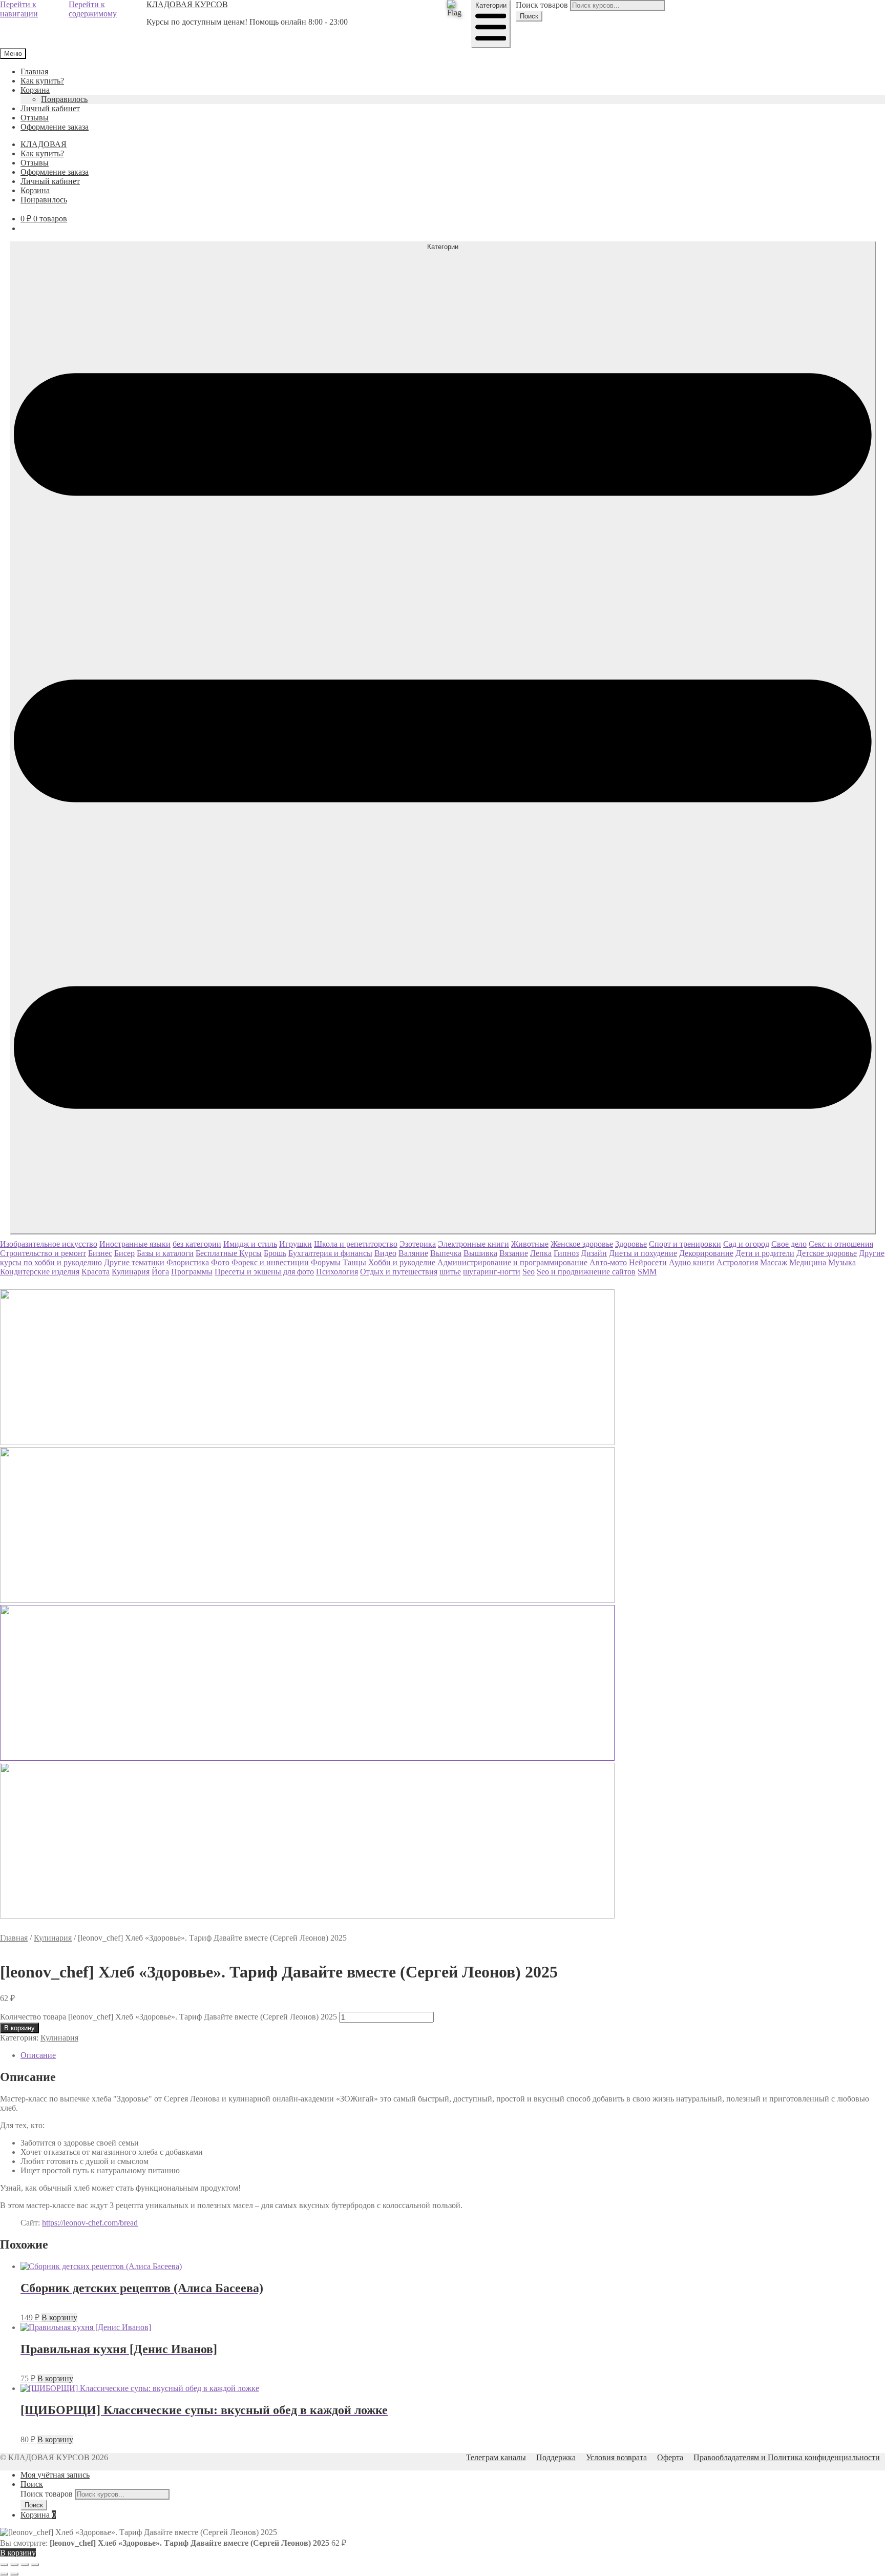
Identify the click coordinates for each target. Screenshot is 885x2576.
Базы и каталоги (165, 1253)
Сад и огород (746, 1244)
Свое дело (789, 1244)
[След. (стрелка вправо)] (14, 2574)
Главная (34, 71)
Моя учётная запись (55, 2475)
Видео (385, 1253)
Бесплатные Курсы (229, 1253)
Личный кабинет (50, 108)
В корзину (19, 2028)
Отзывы (35, 118)
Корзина (35, 90)
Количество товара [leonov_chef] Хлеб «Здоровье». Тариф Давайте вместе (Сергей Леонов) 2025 (168, 2017)
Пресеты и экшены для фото (264, 1272)
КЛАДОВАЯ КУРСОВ (187, 4)
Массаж (774, 1262)
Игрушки (296, 1244)
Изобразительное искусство (49, 1244)
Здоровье (631, 1244)
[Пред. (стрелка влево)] (4, 2574)
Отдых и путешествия (399, 1272)
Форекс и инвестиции (270, 1262)
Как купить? (42, 81)
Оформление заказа (55, 127)
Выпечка (446, 1253)
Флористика (188, 1262)
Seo (529, 1272)
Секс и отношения (841, 1244)
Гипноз (566, 1253)
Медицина (808, 1262)
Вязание (514, 1253)
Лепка (541, 1253)
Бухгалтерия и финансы (330, 1253)
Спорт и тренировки (685, 1244)
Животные (530, 1244)
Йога (160, 1272)
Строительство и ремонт (43, 1253)
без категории (197, 1244)
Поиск (529, 16)
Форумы (326, 1262)
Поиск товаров (542, 5)
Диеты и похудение (643, 1253)
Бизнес (100, 1253)
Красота (96, 1272)
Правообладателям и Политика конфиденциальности (787, 2457)
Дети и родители (765, 1253)
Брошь (275, 1253)
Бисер (124, 1253)
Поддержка (556, 2457)
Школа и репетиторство (356, 1244)
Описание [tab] (38, 2055)
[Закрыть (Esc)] (35, 2565)
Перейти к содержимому (93, 9)
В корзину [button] (59, 2317)
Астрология (737, 1262)
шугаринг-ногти (492, 1272)
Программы (192, 1272)
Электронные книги (473, 1244)
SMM (647, 1272)
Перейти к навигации (19, 9)
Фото (220, 1262)
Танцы (354, 1262)
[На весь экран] (14, 2565)
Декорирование (706, 1253)
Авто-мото (608, 1262)
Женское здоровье (582, 1244)
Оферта (670, 2457)
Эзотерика (418, 1244)
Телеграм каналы (496, 2457)
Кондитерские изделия (40, 1272)
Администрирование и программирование (512, 1262)
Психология (337, 1272)
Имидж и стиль (250, 1244)
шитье (450, 1272)
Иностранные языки (135, 1244)
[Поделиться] (25, 2565)
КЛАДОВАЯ (44, 144)
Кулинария (131, 1272)
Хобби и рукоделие (402, 1262)
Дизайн (594, 1253)
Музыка (842, 1262)
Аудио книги (692, 1262)
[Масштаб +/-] (4, 2565)
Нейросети (648, 1262)
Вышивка (480, 1253)
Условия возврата (616, 2457)
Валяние (413, 1253)
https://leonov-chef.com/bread (90, 2223)
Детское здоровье (827, 1253)
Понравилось (64, 99)
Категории (491, 5)
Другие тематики (134, 1262)
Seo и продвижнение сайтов (586, 1272)
